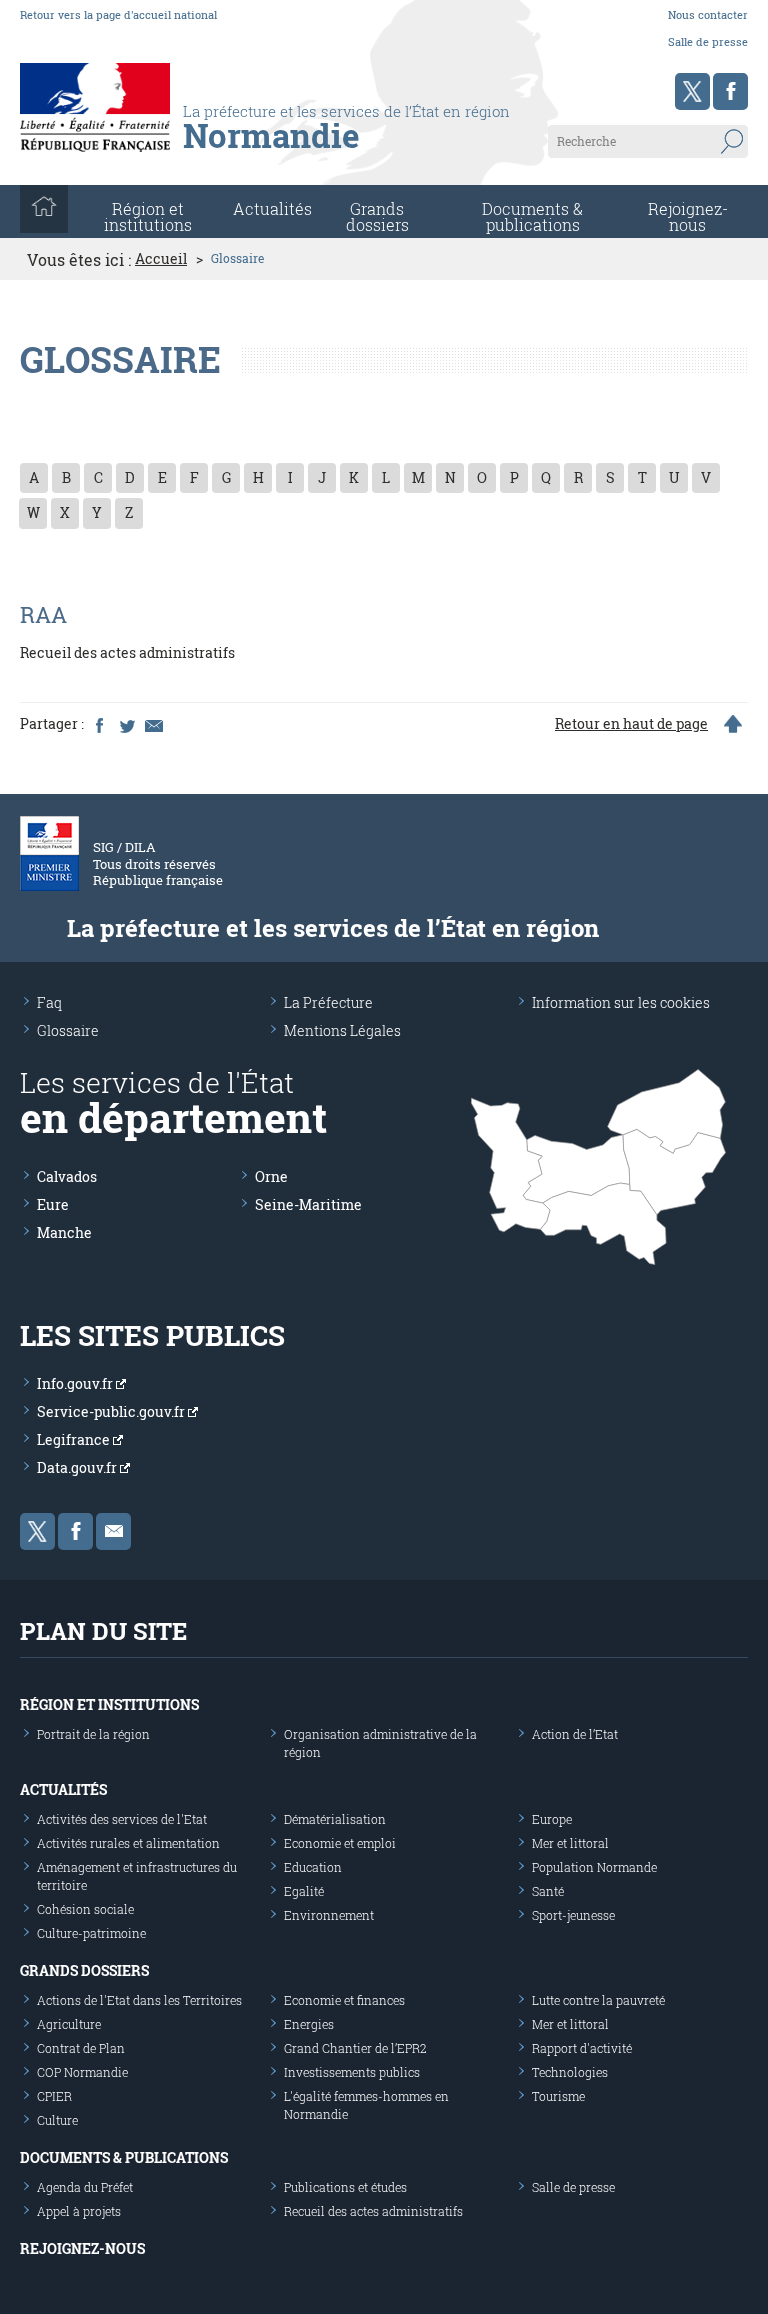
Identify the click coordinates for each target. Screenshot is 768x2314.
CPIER (54, 2096)
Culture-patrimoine (91, 1933)
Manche (64, 1232)
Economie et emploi (340, 1843)
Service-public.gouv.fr (112, 1411)
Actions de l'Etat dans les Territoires (139, 2000)
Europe (552, 1819)
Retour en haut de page (631, 724)
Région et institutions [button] (148, 216)
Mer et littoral (570, 1843)
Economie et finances (344, 2000)
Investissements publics (352, 2072)
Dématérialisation (335, 1819)
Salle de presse (708, 41)
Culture (57, 2120)
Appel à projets (79, 2211)
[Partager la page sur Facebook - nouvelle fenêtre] (99, 724)
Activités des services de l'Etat (122, 1819)
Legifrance (75, 1439)
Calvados (67, 1176)
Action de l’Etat (575, 1734)
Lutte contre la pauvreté (598, 2000)
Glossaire (68, 1030)
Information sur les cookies (621, 1002)
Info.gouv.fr (76, 1383)
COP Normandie (82, 2072)
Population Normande (594, 1867)
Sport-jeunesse (573, 1915)
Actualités (272, 208)
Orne (271, 1176)
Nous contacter (708, 14)
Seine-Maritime (308, 1204)
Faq (49, 1002)
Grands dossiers (377, 216)
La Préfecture (328, 1002)
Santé (548, 1891)
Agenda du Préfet (85, 2187)
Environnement (329, 1915)
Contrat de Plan (81, 2048)
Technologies (570, 2072)
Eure (53, 1204)
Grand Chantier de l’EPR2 (355, 2048)
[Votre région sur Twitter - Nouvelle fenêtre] (692, 91)
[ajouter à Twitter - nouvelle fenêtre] (126, 724)
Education (313, 1867)
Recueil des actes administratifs (373, 2211)
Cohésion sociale (85, 1909)
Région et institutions (109, 1704)
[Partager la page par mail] (153, 724)
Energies (309, 2024)
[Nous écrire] (113, 1531)
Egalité (304, 1891)
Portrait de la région (93, 1734)
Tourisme (558, 2096)
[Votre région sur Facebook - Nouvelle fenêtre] (730, 91)
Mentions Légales (342, 1030)
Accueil (161, 259)
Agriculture (69, 2024)
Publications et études (345, 2187)
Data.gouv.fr (78, 1467)
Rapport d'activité (582, 2048)
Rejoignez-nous (688, 216)
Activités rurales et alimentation (128, 1843)
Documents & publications (532, 216)
